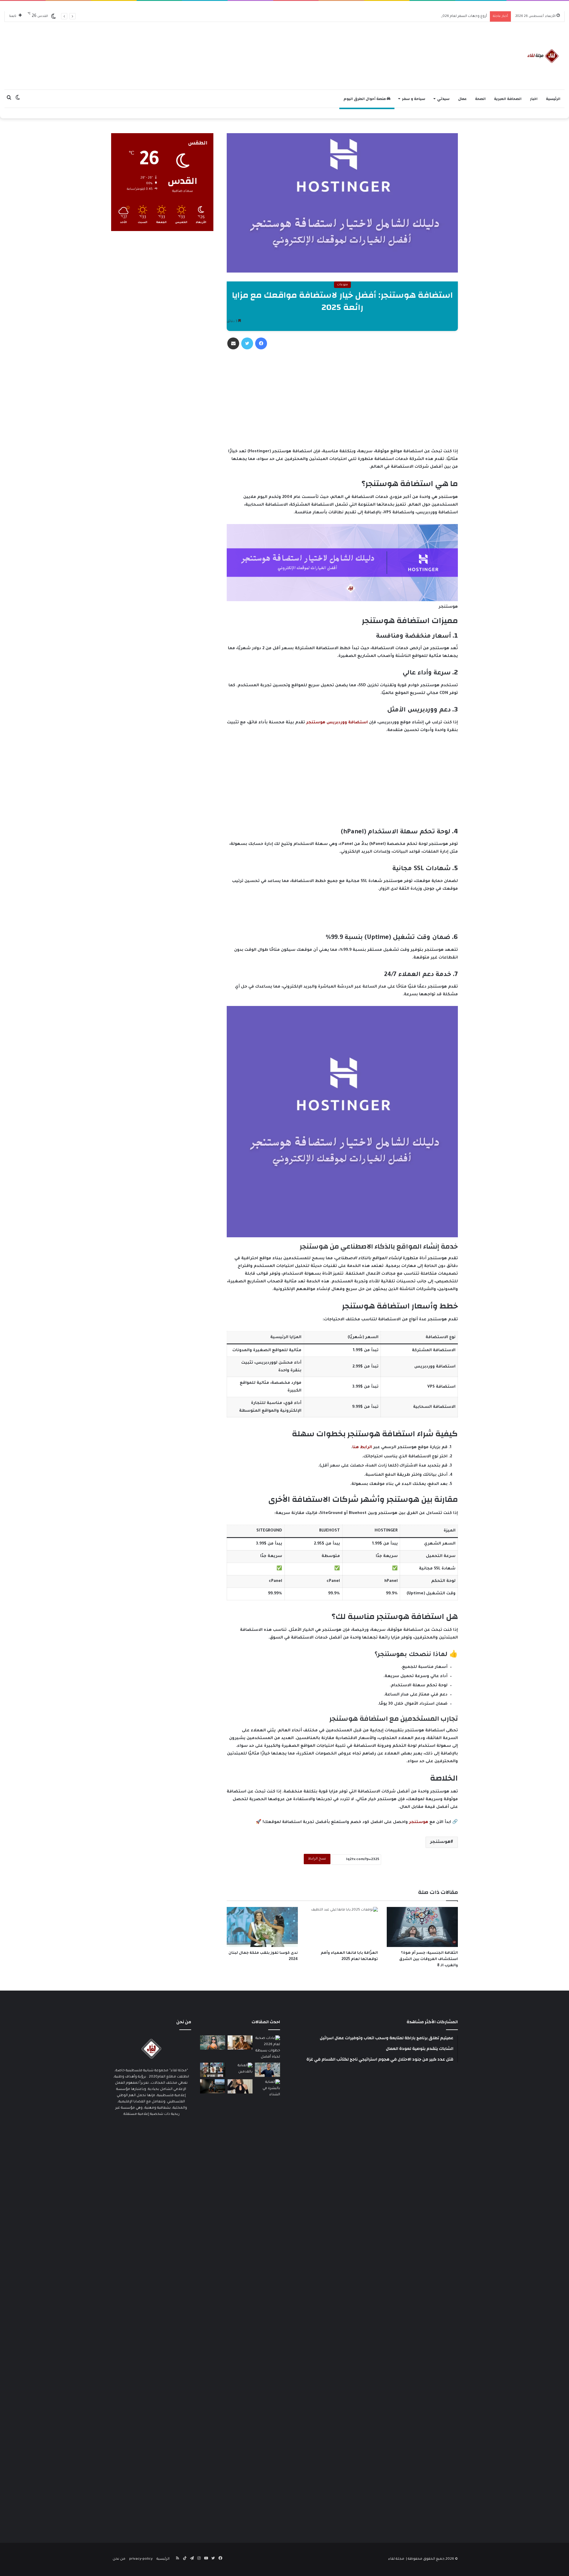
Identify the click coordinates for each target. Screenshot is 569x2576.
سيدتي (443, 99)
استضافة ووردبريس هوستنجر (337, 723)
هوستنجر (419, 1822)
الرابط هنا (362, 1447)
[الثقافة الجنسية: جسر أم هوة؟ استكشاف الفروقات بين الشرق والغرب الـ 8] (422, 1927)
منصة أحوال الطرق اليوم (365, 99)
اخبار (534, 99)
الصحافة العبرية (508, 99)
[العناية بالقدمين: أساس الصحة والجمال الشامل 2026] (240, 2070)
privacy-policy (141, 2559)
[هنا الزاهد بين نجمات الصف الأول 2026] (240, 2086)
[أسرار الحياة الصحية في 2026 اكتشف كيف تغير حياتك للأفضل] (240, 2042)
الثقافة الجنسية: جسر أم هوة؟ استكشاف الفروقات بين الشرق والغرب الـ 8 (429, 1959)
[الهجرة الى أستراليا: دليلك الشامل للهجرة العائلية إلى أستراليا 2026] (213, 2086)
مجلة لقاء (396, 2559)
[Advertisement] (268, 53)
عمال (462, 99)
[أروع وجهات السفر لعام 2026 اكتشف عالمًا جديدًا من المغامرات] (213, 2042)
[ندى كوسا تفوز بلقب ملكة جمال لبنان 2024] (262, 1927)
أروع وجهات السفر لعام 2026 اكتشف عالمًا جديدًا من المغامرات (436, 16)
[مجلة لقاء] (542, 56)
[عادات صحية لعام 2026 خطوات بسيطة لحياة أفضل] (267, 2048)
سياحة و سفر (414, 99)
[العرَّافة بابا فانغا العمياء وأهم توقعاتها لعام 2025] (342, 1927)
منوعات (342, 285)
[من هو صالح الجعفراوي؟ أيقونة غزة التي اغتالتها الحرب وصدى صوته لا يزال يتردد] (267, 2070)
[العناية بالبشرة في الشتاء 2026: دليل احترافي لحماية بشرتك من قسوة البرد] (267, 2302)
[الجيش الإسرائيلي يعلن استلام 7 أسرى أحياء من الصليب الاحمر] (213, 2070)
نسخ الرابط (317, 1859)
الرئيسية (553, 99)
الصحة (480, 99)
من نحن (119, 2559)
